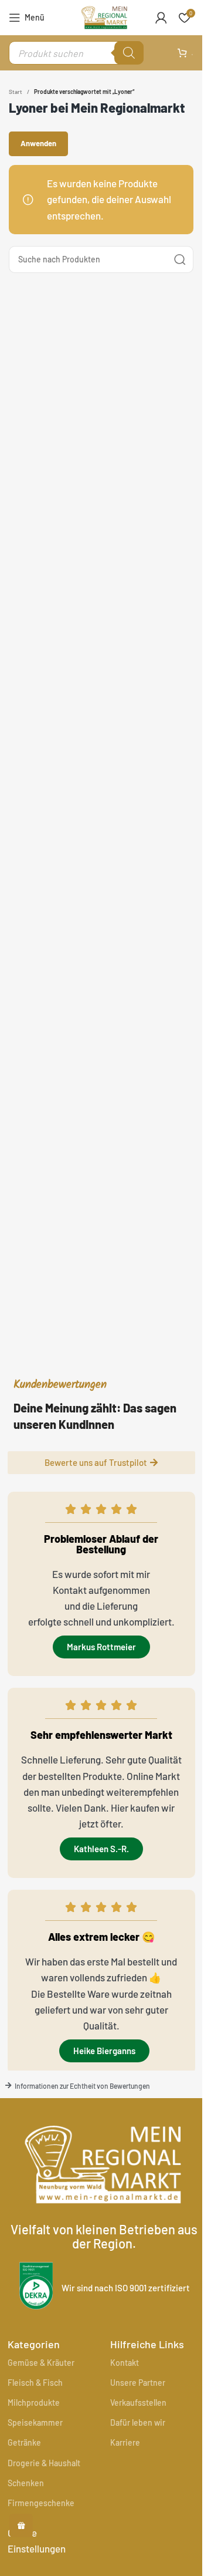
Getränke (24, 2442)
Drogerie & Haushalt (44, 2463)
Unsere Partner (138, 2383)
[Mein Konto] (161, 18)
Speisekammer (35, 2422)
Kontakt (125, 2363)
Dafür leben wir (138, 2422)
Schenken (26, 2483)
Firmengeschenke (41, 2503)
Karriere (125, 2442)
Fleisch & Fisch (35, 2383)
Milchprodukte (34, 2403)
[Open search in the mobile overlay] (76, 53)
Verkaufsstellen (138, 2403)
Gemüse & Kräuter (41, 2363)
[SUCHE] (180, 259)
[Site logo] (104, 16)
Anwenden (38, 143)
